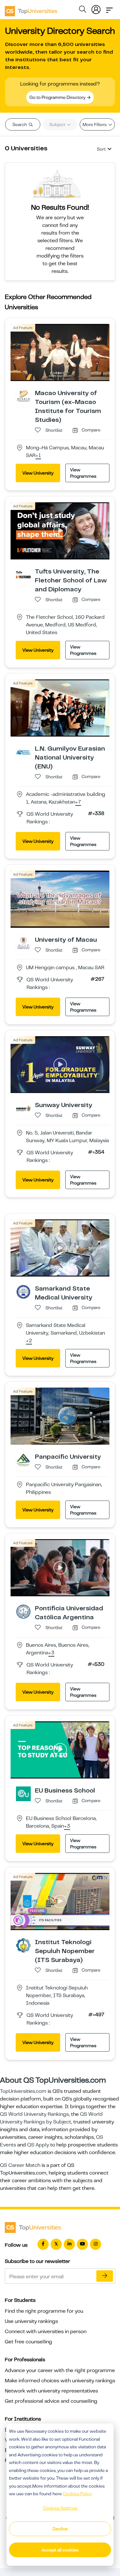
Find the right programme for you (44, 2311)
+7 (78, 802)
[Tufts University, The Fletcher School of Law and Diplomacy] (23, 574)
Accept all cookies (60, 2550)
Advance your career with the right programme (60, 2370)
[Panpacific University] (23, 1460)
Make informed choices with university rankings (60, 2381)
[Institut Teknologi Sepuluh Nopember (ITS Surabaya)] (23, 1945)
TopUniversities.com (23, 2091)
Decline (60, 2529)
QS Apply (38, 2145)
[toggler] (109, 8)
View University (38, 473)
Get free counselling (28, 2342)
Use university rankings (31, 2321)
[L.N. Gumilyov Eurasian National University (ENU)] (23, 752)
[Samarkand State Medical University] (23, 1292)
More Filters (95, 124)
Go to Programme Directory (58, 97)
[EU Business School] (23, 1793)
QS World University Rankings (34, 2114)
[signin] (96, 8)
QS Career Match (20, 2165)
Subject (58, 124)
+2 (29, 1341)
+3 (51, 1653)
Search (20, 124)
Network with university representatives (51, 2391)
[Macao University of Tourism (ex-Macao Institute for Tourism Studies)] (23, 396)
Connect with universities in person (46, 2332)
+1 (38, 456)
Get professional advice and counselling (51, 2401)
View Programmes (83, 473)
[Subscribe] (105, 2276)
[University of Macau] (23, 943)
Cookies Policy (77, 2494)
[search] (83, 10)
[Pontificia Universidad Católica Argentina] (23, 1611)
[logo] (31, 9)
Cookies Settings (60, 2508)
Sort (101, 149)
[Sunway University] (23, 1108)
